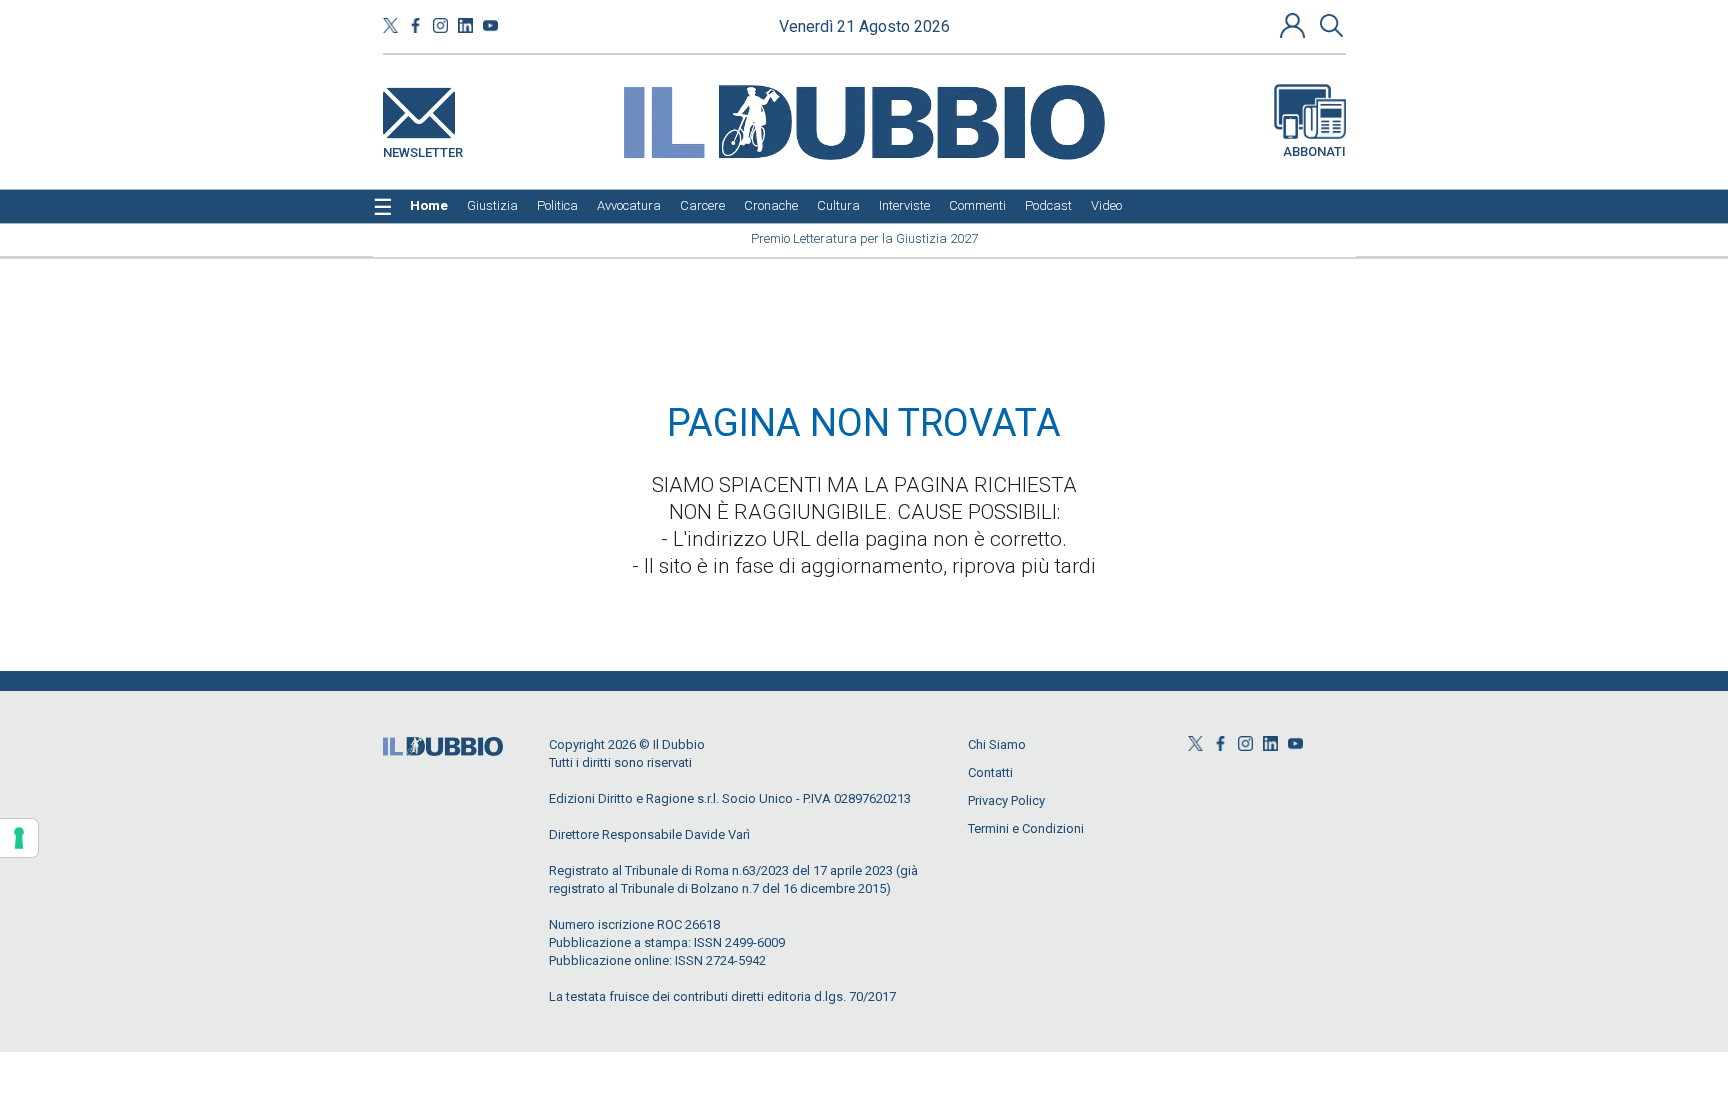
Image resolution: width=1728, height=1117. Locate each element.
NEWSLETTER (423, 148)
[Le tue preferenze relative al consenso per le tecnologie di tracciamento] (19, 838)
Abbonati (1314, 151)
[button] (1295, 25)
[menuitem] (429, 206)
